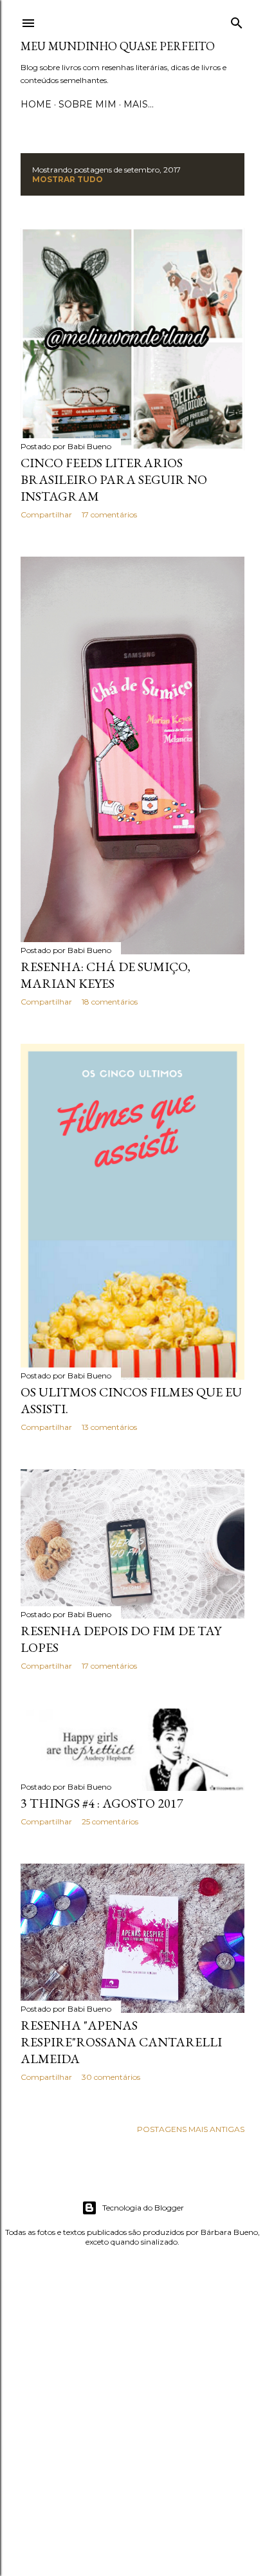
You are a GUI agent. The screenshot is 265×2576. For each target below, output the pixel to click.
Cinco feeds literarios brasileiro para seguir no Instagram (114, 479)
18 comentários (110, 1002)
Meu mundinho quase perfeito (118, 46)
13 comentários (109, 1427)
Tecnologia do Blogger (143, 2208)
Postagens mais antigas (191, 2129)
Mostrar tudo (68, 179)
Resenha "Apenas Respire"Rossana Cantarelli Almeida (121, 2042)
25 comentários (110, 1821)
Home (36, 104)
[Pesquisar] (237, 20)
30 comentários (111, 2077)
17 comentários (109, 514)
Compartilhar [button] (46, 514)
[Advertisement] (132, 2411)
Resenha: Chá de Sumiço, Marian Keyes (105, 975)
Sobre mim (87, 104)
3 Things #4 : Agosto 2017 (102, 1803)
